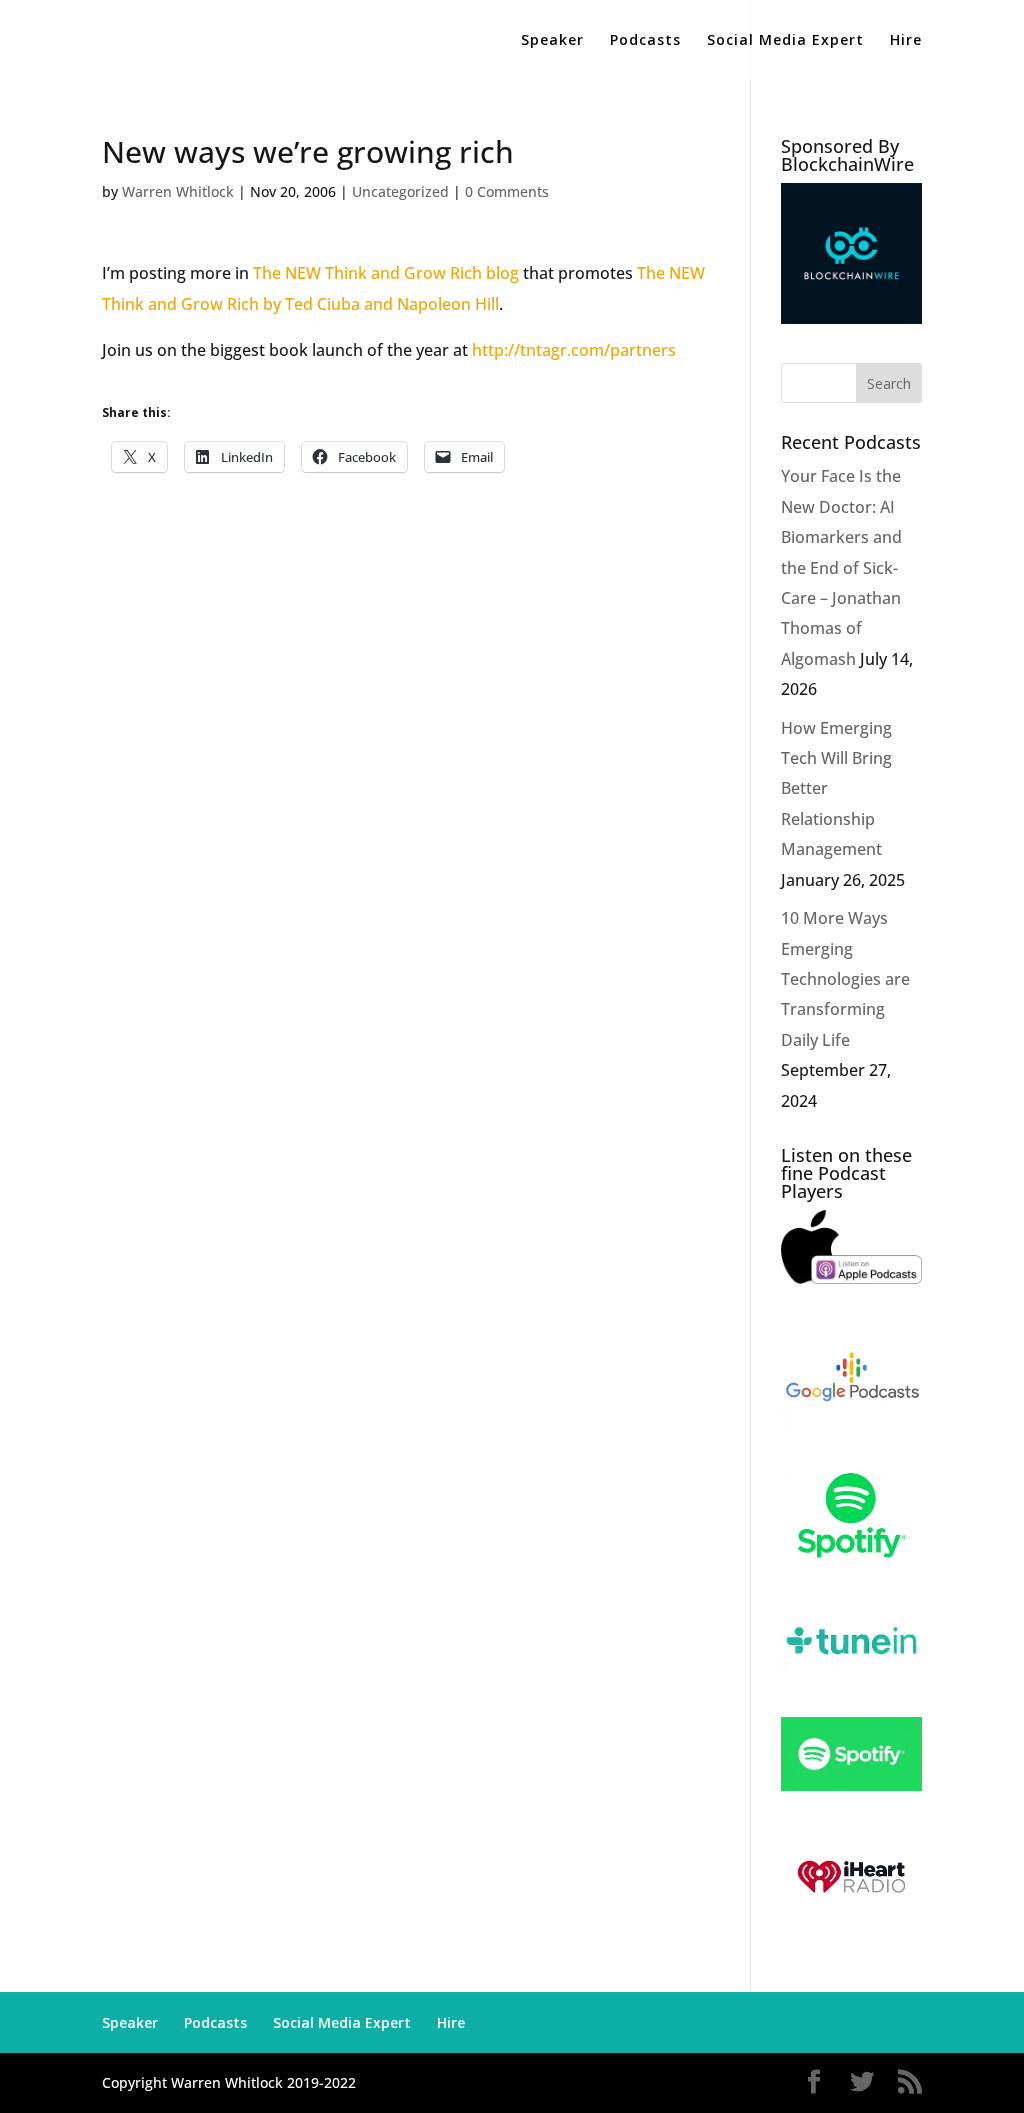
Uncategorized (400, 191)
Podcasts (645, 41)
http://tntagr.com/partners (574, 350)
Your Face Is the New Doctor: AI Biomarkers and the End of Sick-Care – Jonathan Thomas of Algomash (841, 567)
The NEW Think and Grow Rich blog (388, 273)
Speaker (552, 41)
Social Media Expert (785, 41)
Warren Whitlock (178, 191)
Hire (906, 41)
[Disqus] (403, 750)
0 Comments (507, 191)
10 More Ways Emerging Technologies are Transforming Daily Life (845, 979)
